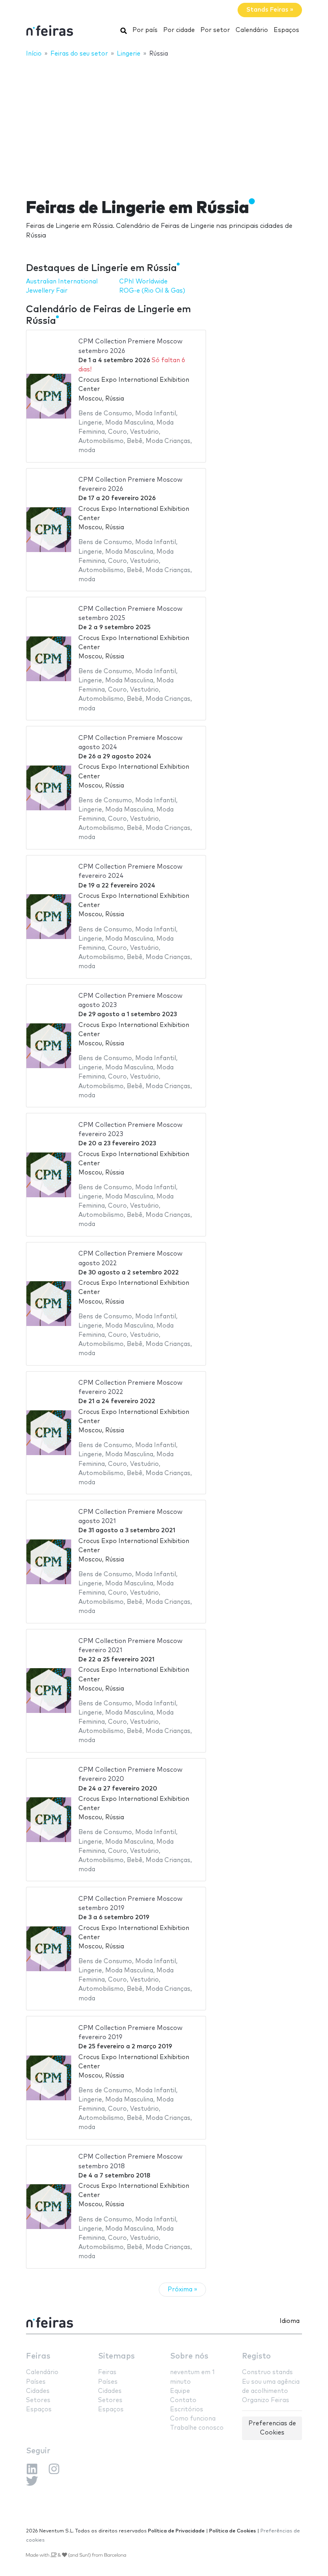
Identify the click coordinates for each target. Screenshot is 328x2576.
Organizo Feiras (266, 2400)
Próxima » (182, 2290)
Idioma (290, 2321)
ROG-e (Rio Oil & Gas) (152, 291)
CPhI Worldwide (143, 282)
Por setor (215, 30)
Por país (145, 30)
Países (36, 2382)
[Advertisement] (164, 123)
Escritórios (187, 2410)
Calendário (252, 30)
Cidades (38, 2391)
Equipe (180, 2391)
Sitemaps (116, 2356)
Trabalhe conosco (197, 2428)
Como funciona (193, 2419)
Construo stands (267, 2372)
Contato (183, 2400)
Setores (38, 2400)
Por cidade (179, 30)
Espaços (286, 30)
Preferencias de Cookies (272, 2428)
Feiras (38, 2356)
